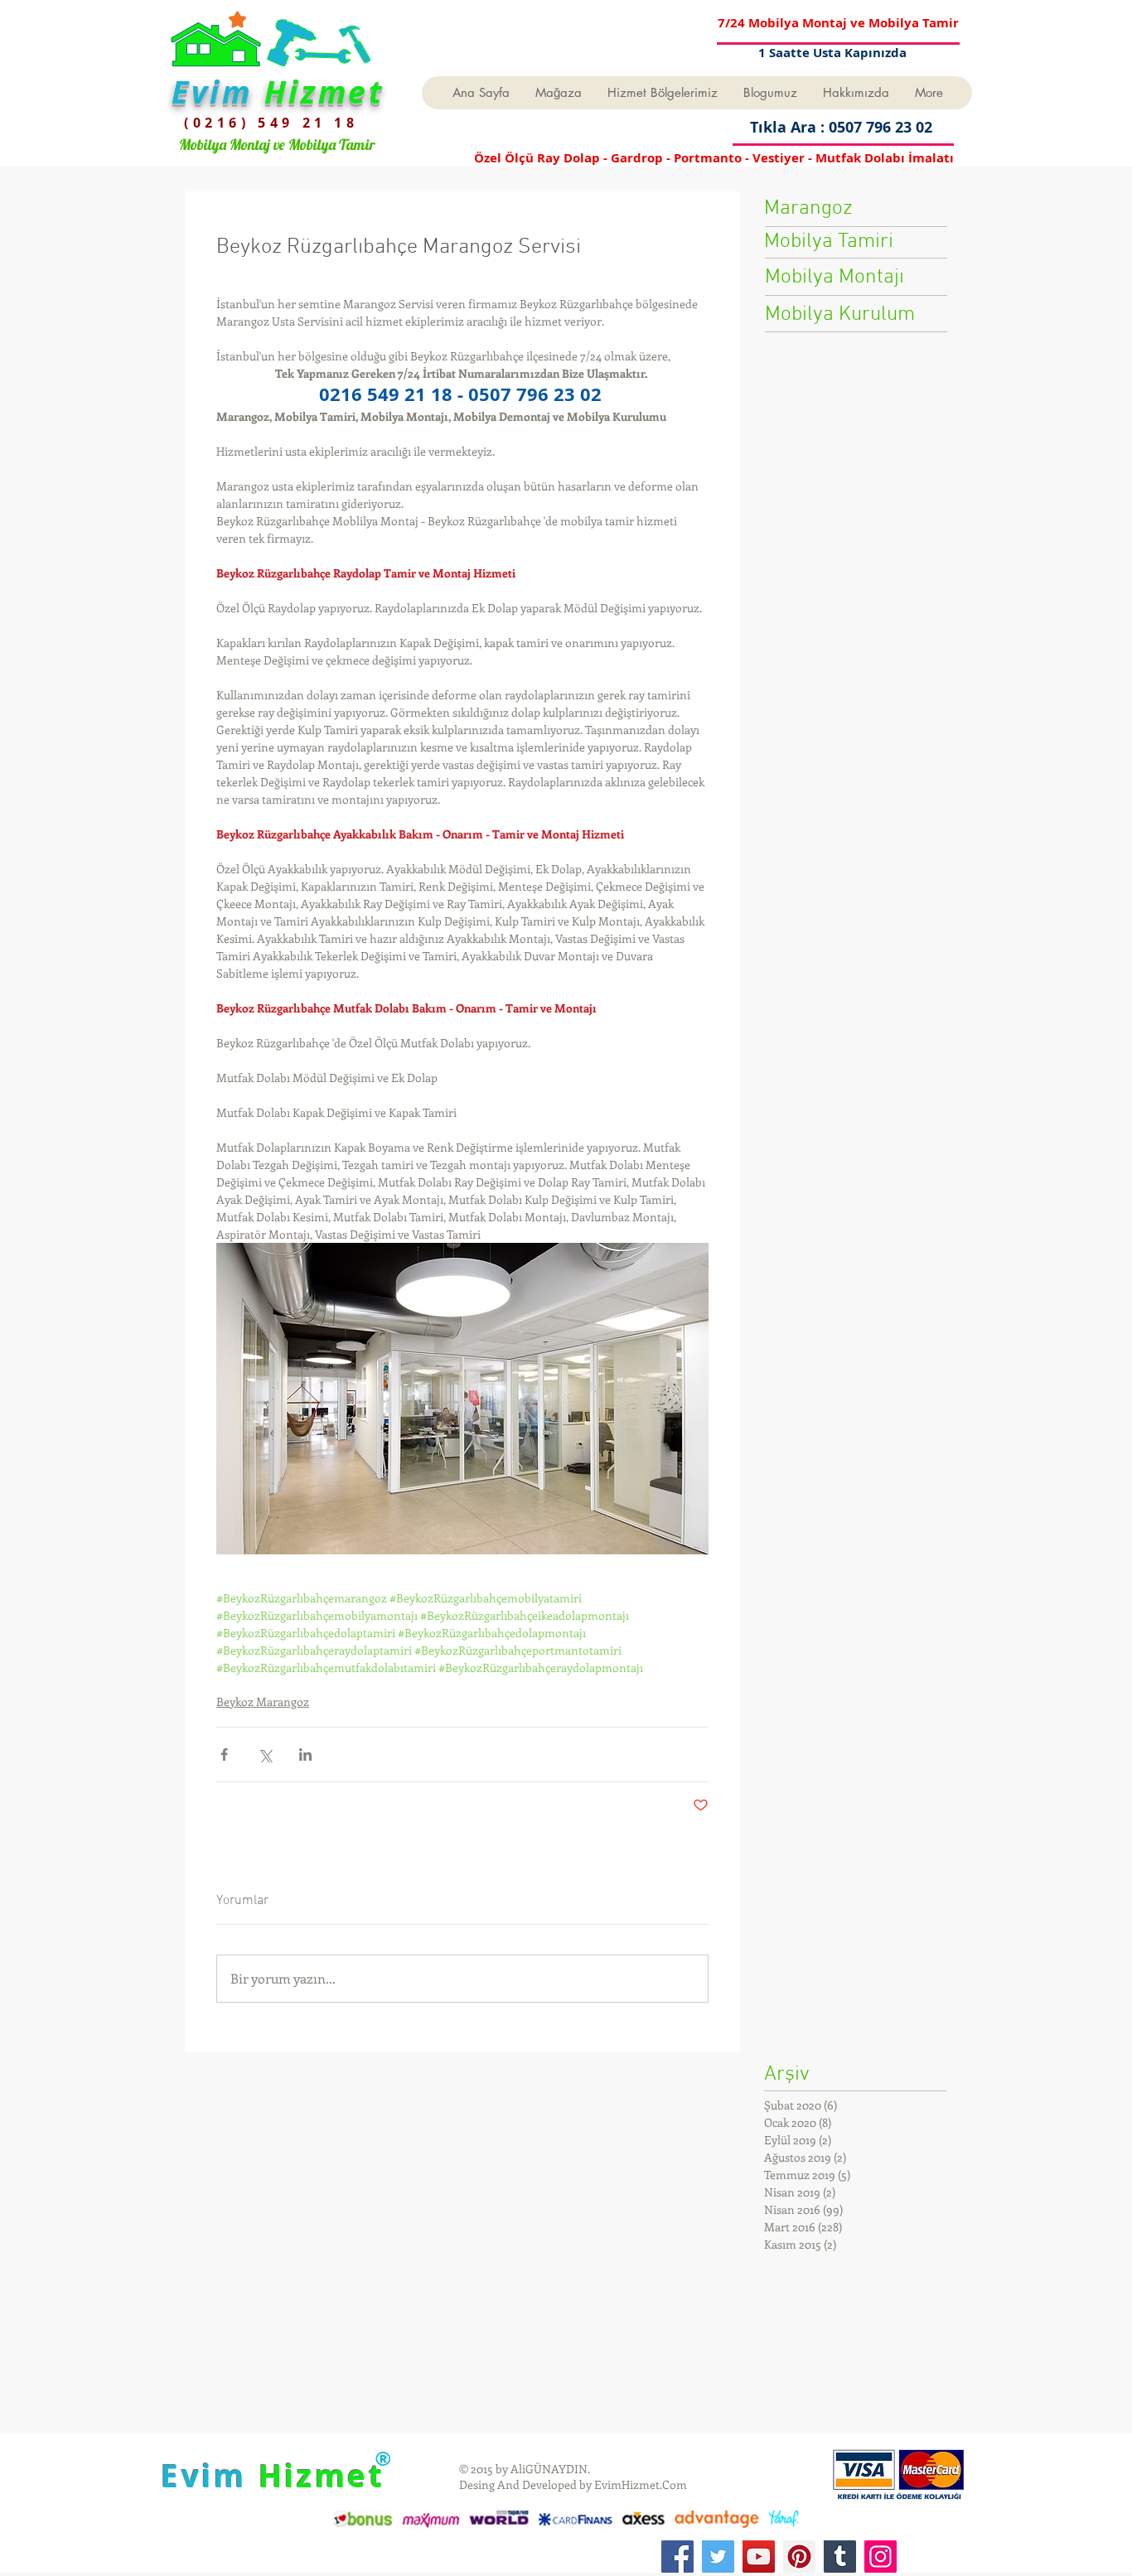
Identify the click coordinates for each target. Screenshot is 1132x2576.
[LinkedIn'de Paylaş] (305, 1754)
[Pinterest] (799, 2557)
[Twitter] (718, 2557)
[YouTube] (759, 2557)
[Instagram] (880, 2557)
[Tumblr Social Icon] (840, 2557)
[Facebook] (677, 2557)
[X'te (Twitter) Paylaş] (265, 1754)
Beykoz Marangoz (263, 1701)
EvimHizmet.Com (641, 2484)
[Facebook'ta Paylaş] (224, 1754)
